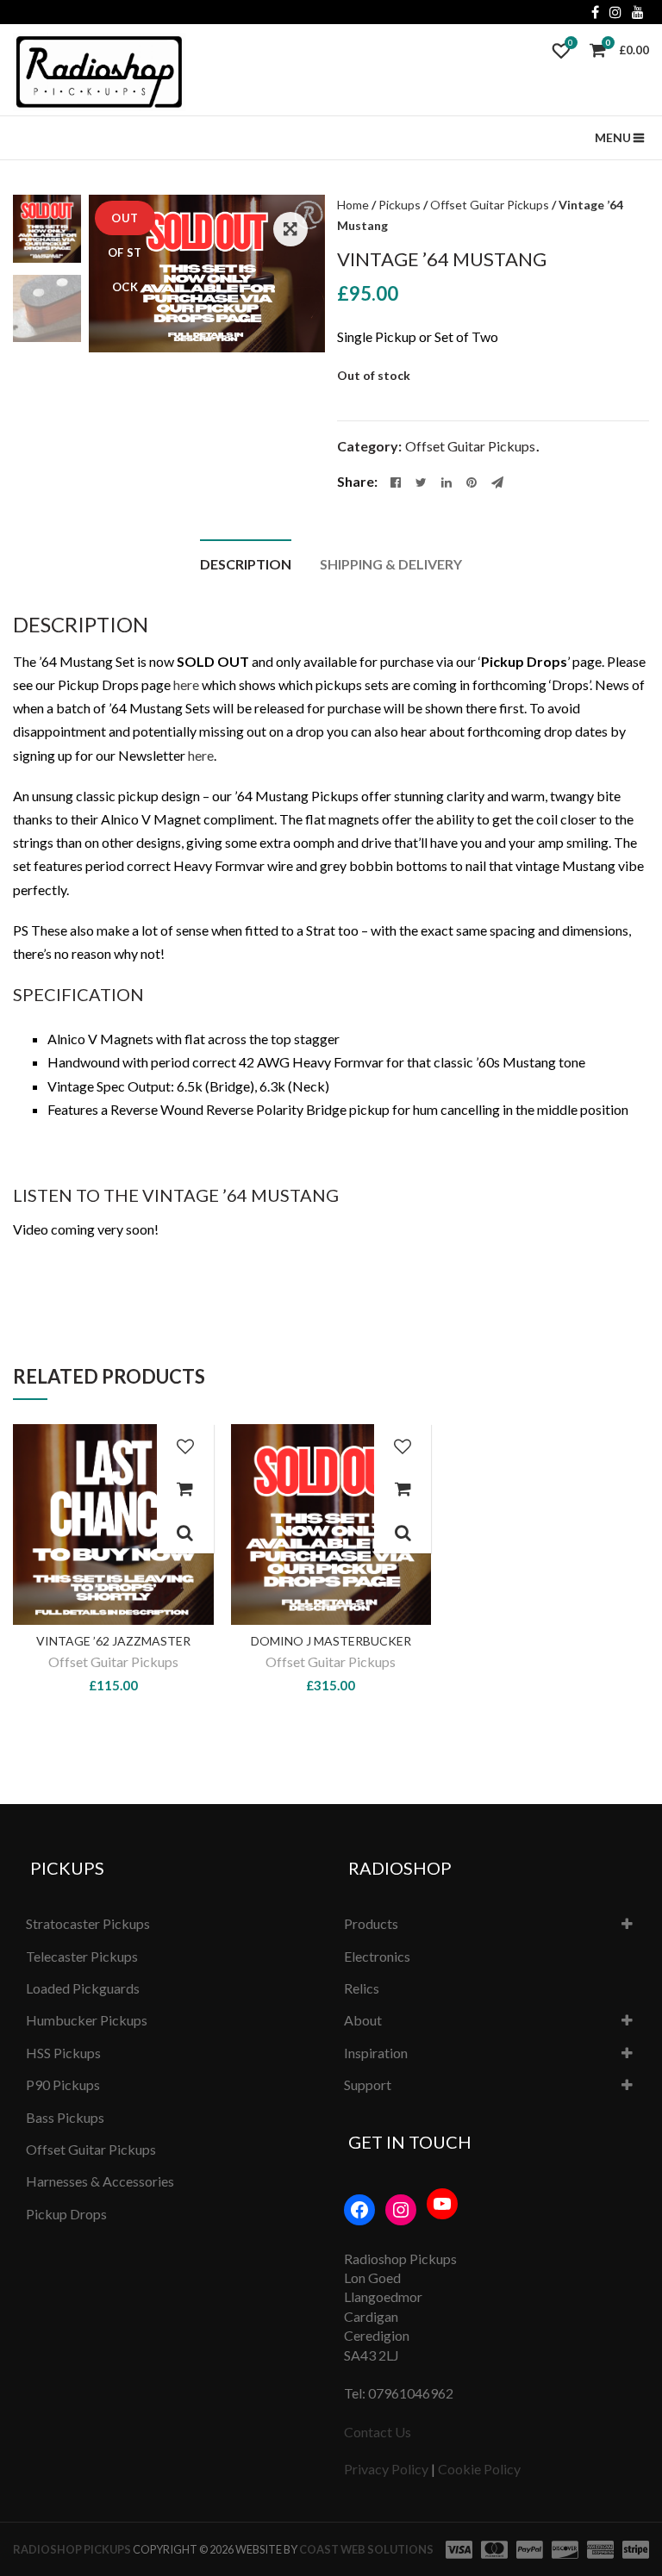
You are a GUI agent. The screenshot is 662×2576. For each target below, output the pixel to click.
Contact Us (378, 2432)
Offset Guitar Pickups (490, 205)
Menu (613, 137)
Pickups (400, 205)
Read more (403, 1489)
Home (353, 205)
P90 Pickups (63, 2084)
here (186, 684)
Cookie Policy (479, 2469)
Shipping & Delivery (391, 564)
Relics (362, 1988)
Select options (185, 1489)
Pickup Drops (66, 2214)
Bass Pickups (65, 2117)
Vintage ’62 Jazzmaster (113, 1641)
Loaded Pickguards (83, 1988)
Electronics (377, 1956)
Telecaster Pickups (82, 1956)
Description (246, 564)
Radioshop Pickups (72, 2549)
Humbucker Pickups (87, 2020)
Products (371, 1923)
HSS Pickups (63, 2053)
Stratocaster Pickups (88, 1923)
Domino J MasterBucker (331, 1641)
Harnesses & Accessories (100, 2181)
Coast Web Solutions (366, 2549)
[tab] (246, 562)
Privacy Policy (386, 2469)
